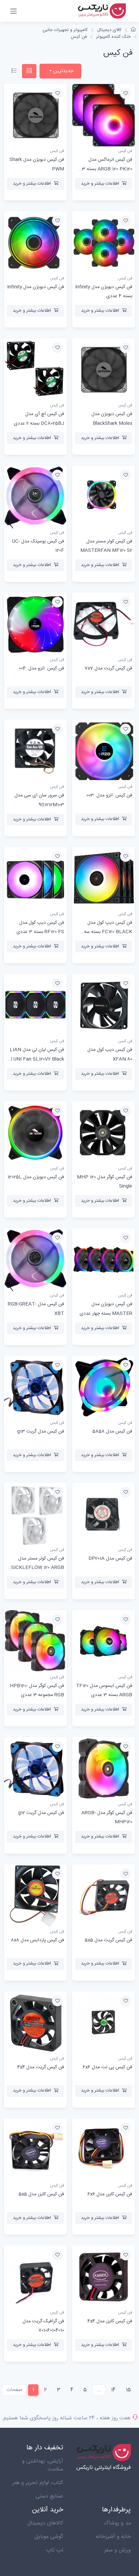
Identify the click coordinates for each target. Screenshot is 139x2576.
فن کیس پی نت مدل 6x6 (107, 2067)
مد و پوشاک (117, 2523)
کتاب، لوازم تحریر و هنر (38, 2483)
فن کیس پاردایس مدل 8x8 (37, 1940)
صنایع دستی (49, 2496)
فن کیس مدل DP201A (110, 1559)
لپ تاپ (55, 2550)
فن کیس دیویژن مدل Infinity (36, 287)
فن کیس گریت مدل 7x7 (108, 668)
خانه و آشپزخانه (113, 2537)
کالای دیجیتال (109, 30)
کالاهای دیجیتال (45, 2523)
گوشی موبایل (49, 2537)
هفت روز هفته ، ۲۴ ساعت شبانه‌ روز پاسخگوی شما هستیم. (66, 2418)
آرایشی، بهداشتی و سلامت (43, 2465)
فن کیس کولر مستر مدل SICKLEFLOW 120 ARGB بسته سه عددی (38, 1568)
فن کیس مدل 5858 (112, 1432)
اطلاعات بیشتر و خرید (100, 184)
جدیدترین (63, 71)
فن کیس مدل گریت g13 (41, 1432)
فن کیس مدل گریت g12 (41, 1813)
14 (113, 2390)
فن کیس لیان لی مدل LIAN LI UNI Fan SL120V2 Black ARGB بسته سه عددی (36, 1059)
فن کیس (79, 37)
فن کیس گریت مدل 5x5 (108, 1940)
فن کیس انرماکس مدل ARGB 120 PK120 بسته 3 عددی (107, 169)
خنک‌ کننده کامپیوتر (114, 37)
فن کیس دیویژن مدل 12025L (36, 1177)
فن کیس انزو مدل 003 (109, 795)
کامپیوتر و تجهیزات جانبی (65, 30)
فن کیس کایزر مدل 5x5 (41, 2194)
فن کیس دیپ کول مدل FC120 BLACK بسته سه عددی (108, 932)
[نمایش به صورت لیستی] (14, 71)
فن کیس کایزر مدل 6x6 (110, 2194)
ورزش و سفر (118, 2550)
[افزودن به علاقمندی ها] (126, 93)
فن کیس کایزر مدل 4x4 (110, 2321)
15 (128, 2390)
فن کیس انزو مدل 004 (41, 668)
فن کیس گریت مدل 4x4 (41, 2067)
